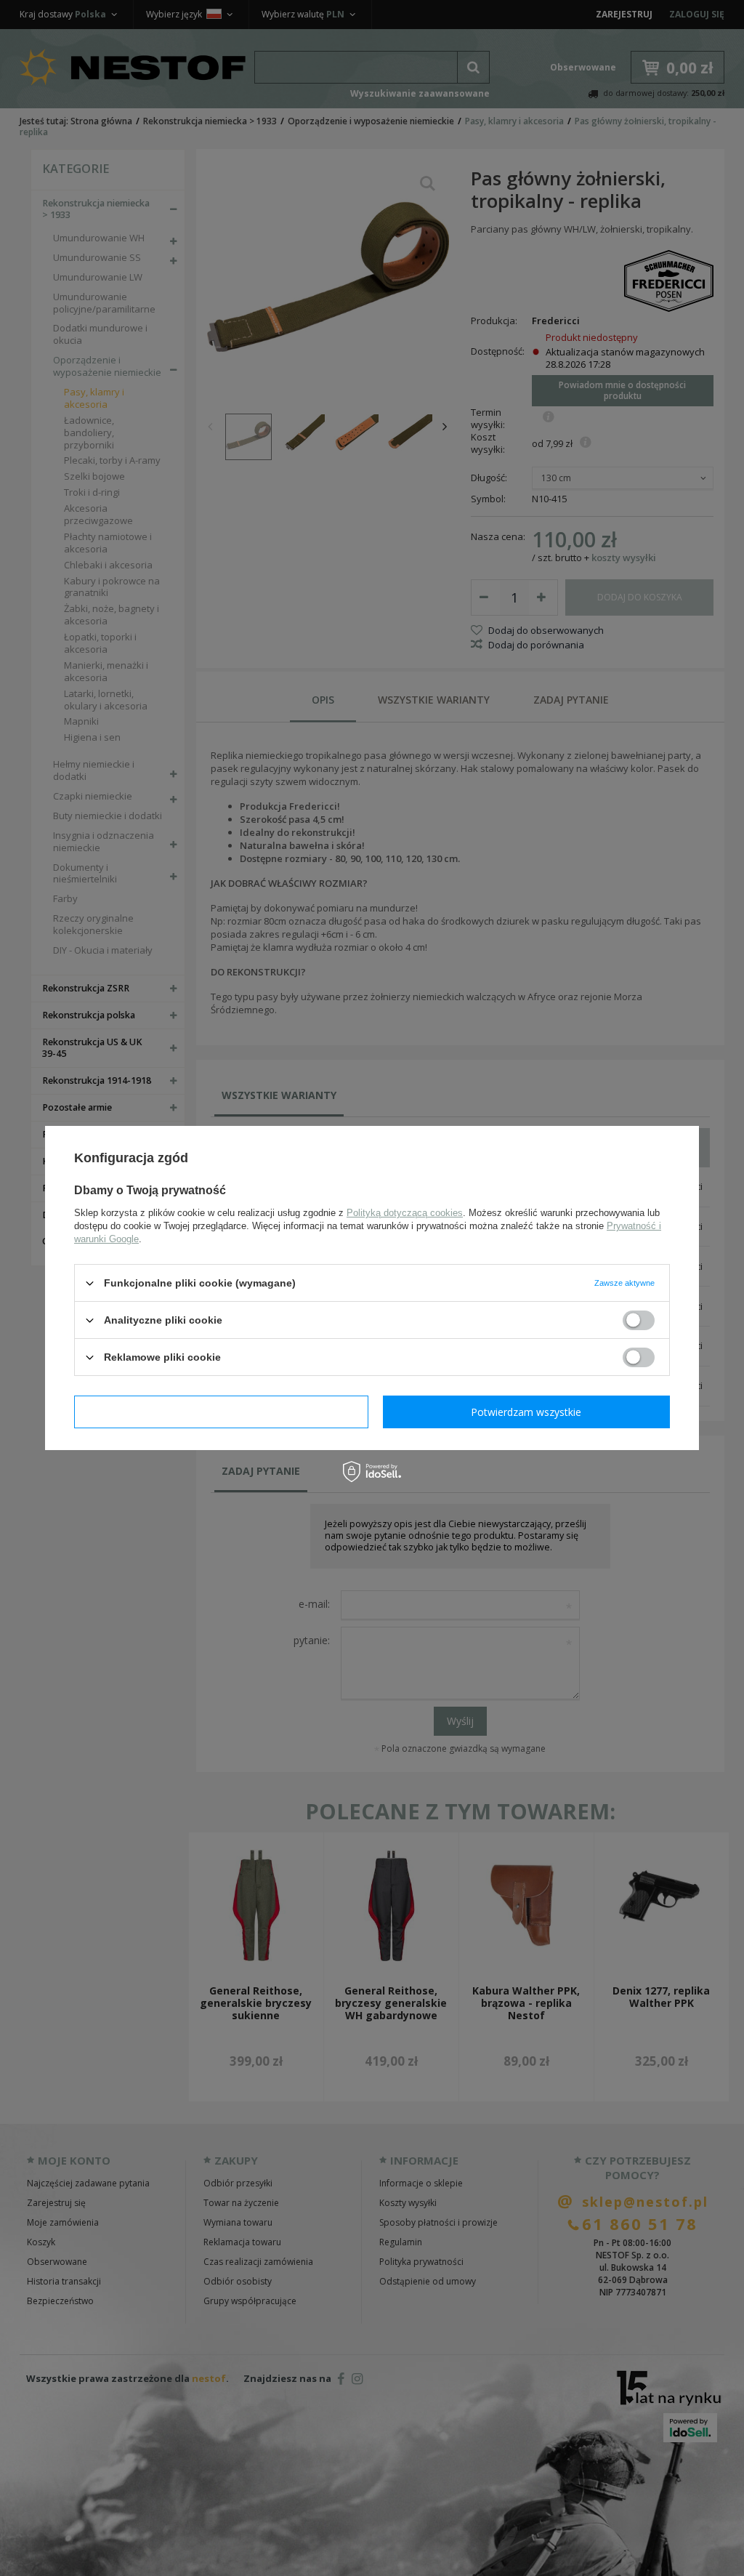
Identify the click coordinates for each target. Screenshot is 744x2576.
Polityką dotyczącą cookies (405, 1213)
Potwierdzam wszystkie (526, 1411)
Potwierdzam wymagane (221, 1411)
